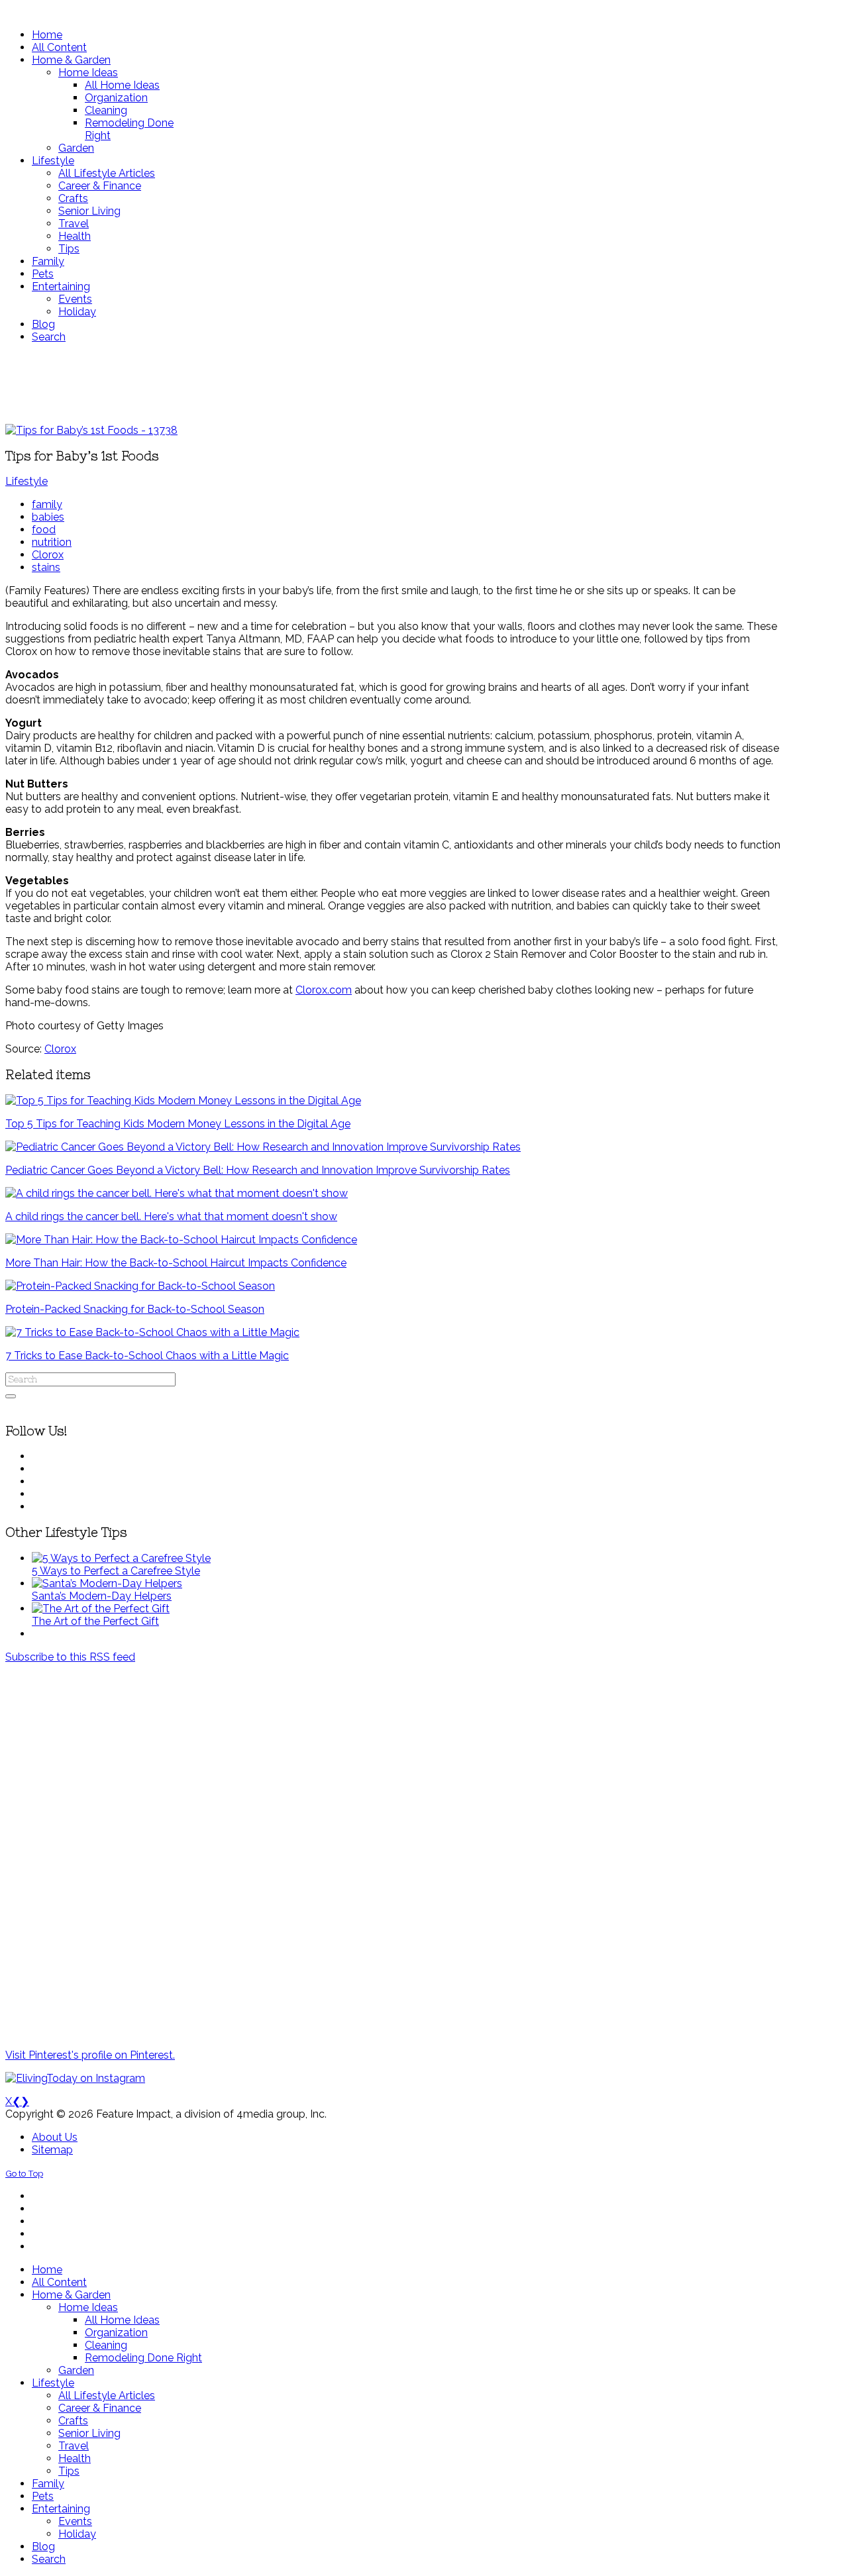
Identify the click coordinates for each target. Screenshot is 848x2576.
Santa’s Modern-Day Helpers (102, 1596)
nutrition (52, 542)
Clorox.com (324, 990)
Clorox (48, 555)
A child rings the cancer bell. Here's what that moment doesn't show (171, 1216)
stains (46, 567)
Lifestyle (26, 481)
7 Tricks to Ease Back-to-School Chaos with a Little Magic (147, 1356)
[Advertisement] (393, 384)
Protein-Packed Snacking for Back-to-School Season (135, 1309)
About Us (55, 2137)
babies (48, 517)
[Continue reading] (121, 1558)
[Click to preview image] (91, 430)
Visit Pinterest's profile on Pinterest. (90, 2055)
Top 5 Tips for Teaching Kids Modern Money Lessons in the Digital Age (178, 1124)
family (47, 504)
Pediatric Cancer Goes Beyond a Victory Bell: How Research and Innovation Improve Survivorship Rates (258, 1170)
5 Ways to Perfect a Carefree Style (116, 1571)
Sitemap (52, 2150)
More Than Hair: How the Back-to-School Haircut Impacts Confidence (176, 1263)
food (44, 530)
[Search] (11, 1396)
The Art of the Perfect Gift (95, 1621)
